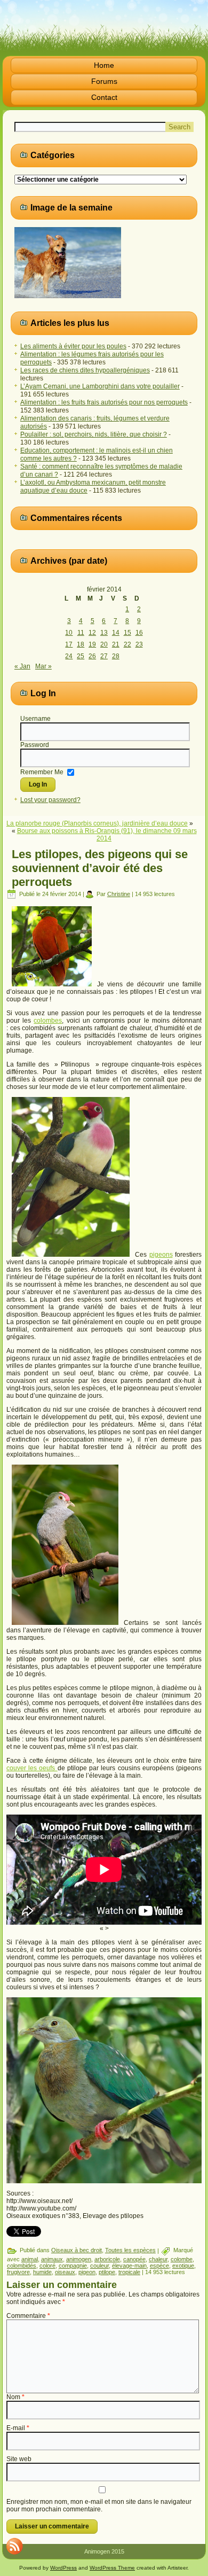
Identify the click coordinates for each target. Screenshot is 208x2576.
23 (139, 644)
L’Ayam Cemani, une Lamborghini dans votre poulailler (100, 386)
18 (81, 644)
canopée (134, 2259)
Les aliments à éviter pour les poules (73, 346)
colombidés (22, 2266)
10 (69, 633)
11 (81, 633)
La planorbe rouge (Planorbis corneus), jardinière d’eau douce (97, 823)
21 (116, 644)
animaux (52, 2259)
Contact (104, 97)
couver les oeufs (32, 1768)
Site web (19, 2459)
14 (116, 633)
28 (116, 656)
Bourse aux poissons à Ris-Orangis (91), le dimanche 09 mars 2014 (107, 835)
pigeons (161, 1255)
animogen (79, 2259)
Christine (119, 894)
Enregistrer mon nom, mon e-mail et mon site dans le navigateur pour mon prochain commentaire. (99, 2505)
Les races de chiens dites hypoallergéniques (85, 370)
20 (104, 644)
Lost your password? (50, 800)
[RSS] (14, 2546)
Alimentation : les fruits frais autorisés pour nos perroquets (104, 402)
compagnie (73, 2266)
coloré (47, 2266)
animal (30, 2259)
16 (139, 633)
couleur (99, 2266)
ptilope (107, 2272)
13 (104, 633)
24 (69, 656)
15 (127, 633)
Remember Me (42, 772)
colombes (48, 1021)
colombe (182, 2259)
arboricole (107, 2259)
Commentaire (28, 2316)
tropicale (129, 2272)
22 (127, 644)
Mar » (43, 666)
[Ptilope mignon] (65, 1623)
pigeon (87, 2272)
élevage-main (129, 2266)
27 (104, 656)
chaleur (158, 2259)
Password (35, 745)
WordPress (63, 2568)
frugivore (18, 2272)
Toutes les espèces (130, 2250)
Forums (104, 81)
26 (92, 656)
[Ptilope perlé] (104, 2090)
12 (92, 633)
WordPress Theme (112, 2568)
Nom (15, 2397)
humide (42, 2272)
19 (92, 644)
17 (69, 644)
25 (81, 656)
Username (35, 719)
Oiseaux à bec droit (77, 2250)
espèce (159, 2266)
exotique (183, 2266)
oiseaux (65, 2272)
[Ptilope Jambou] (71, 1255)
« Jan (22, 666)
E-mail (18, 2428)
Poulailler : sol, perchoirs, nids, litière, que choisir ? (94, 434)
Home (104, 65)
